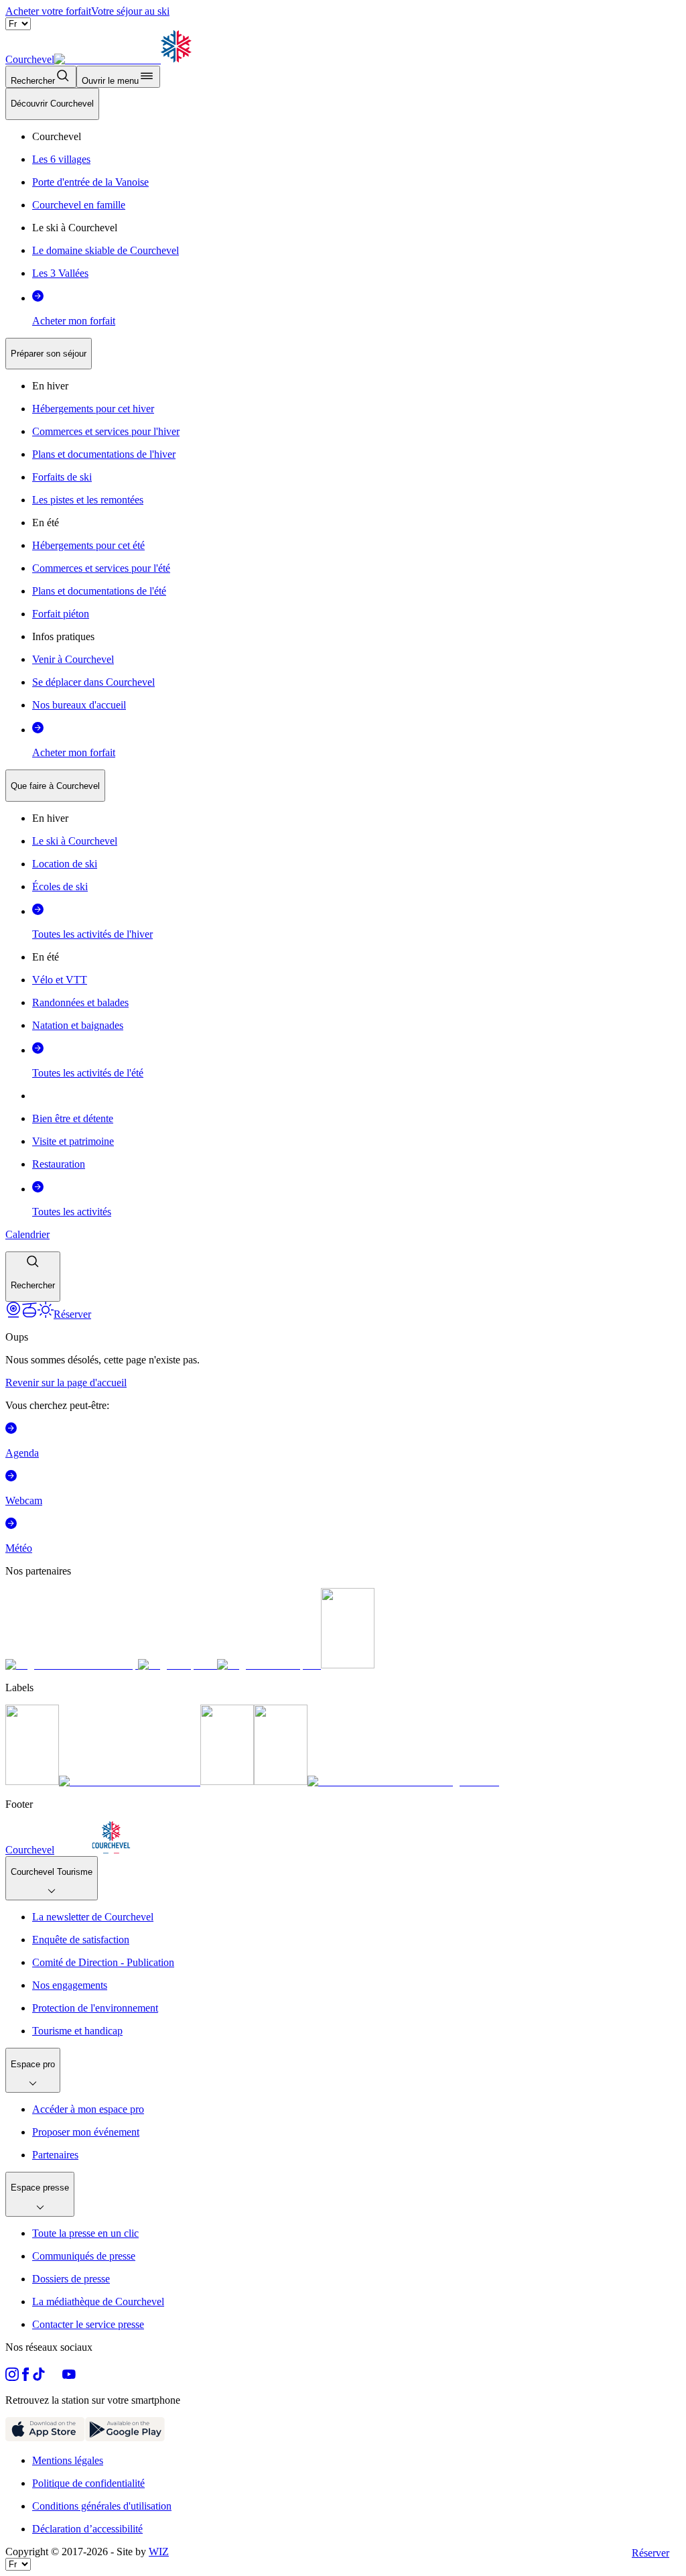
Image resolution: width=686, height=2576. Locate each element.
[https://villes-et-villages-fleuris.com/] (403, 1781)
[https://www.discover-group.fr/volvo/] (72, 1665)
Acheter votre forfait (48, 11)
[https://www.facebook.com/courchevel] (25, 2377)
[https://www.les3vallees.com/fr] (281, 1781)
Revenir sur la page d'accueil (66, 1383)
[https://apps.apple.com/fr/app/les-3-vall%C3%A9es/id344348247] (45, 2438)
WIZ (159, 2552)
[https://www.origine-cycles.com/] (348, 1665)
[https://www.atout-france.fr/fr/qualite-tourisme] (32, 1781)
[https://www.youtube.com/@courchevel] (69, 2377)
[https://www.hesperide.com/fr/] (178, 1665)
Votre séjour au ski (130, 11)
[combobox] (343, 695)
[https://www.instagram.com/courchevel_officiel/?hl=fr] (12, 2377)
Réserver (650, 2553)
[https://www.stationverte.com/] (227, 1781)
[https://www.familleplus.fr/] (130, 1781)
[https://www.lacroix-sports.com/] (269, 1665)
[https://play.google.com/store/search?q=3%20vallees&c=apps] (125, 2438)
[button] (33, 1277)
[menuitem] (52, 104)
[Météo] (46, 1314)
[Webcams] (13, 1314)
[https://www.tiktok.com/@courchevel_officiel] (39, 2377)
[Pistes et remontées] (29, 1314)
